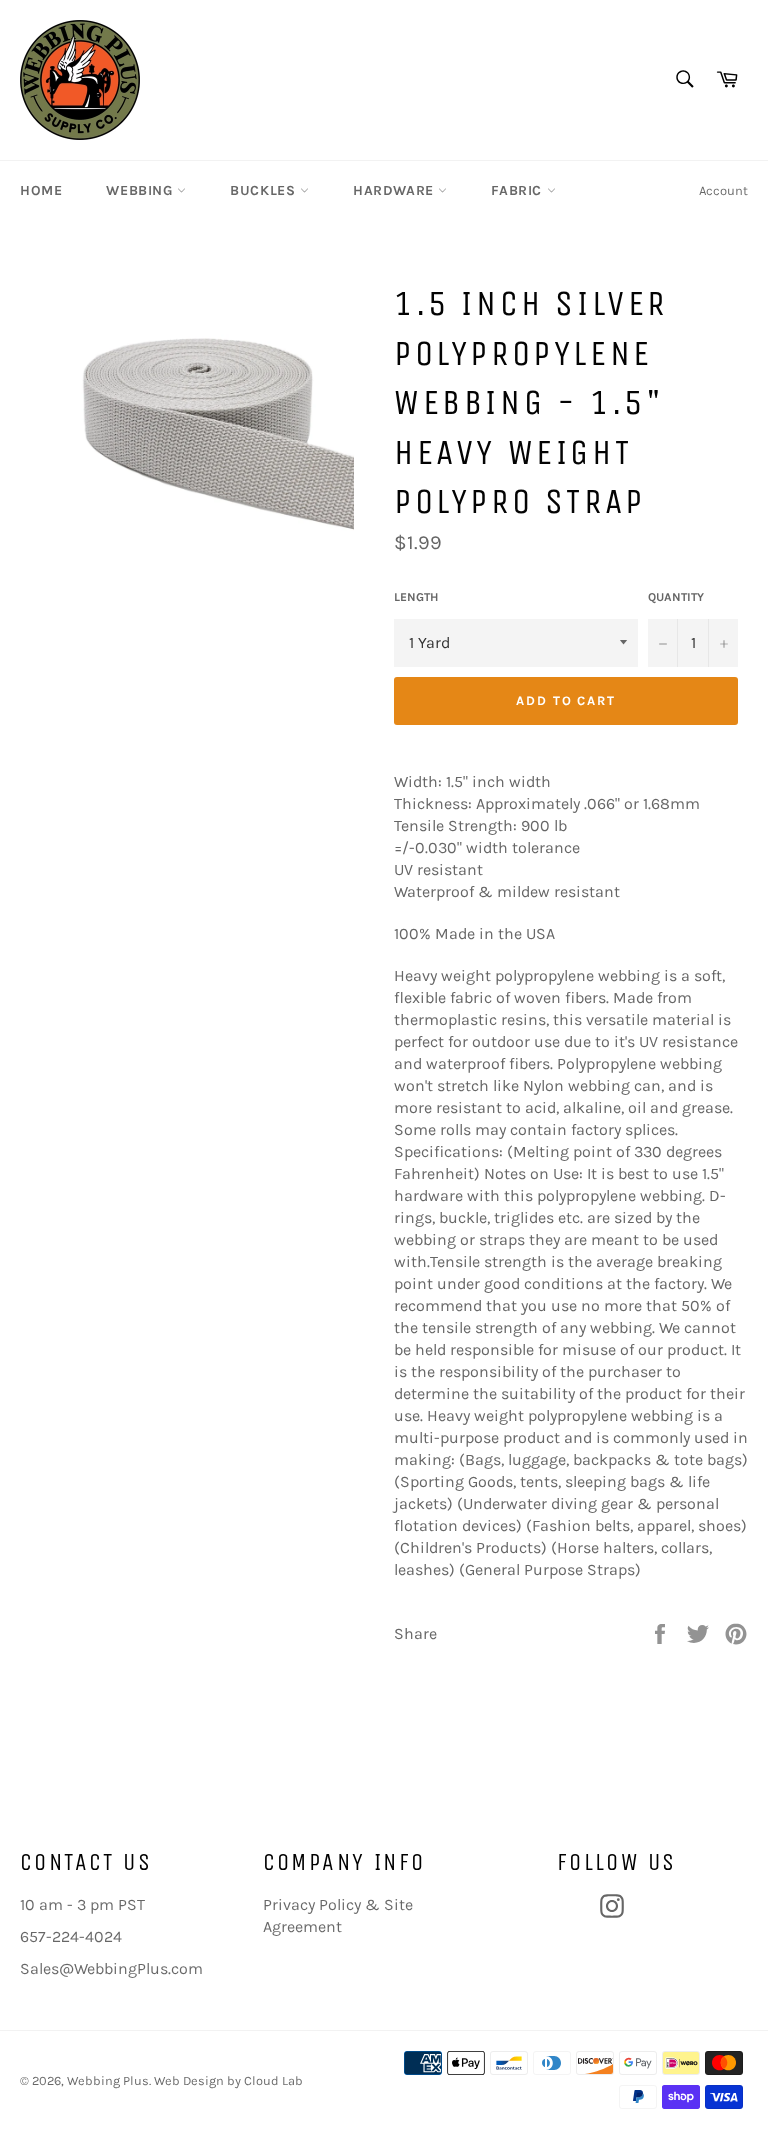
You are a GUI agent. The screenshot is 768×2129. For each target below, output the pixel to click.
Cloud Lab (273, 2080)
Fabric (518, 190)
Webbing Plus (108, 2080)
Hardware (395, 190)
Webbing (141, 190)
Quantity (676, 597)
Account (723, 190)
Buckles (265, 190)
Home (41, 190)
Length (416, 597)
